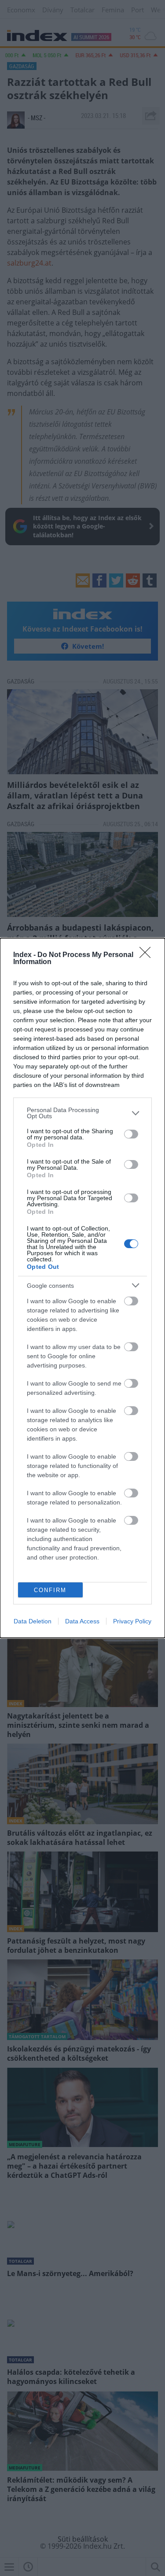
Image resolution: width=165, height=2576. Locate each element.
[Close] (148, 955)
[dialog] (82, 1288)
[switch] (131, 1134)
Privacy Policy (132, 1621)
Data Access (82, 1621)
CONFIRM (50, 1590)
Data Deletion (33, 1621)
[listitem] (82, 1113)
